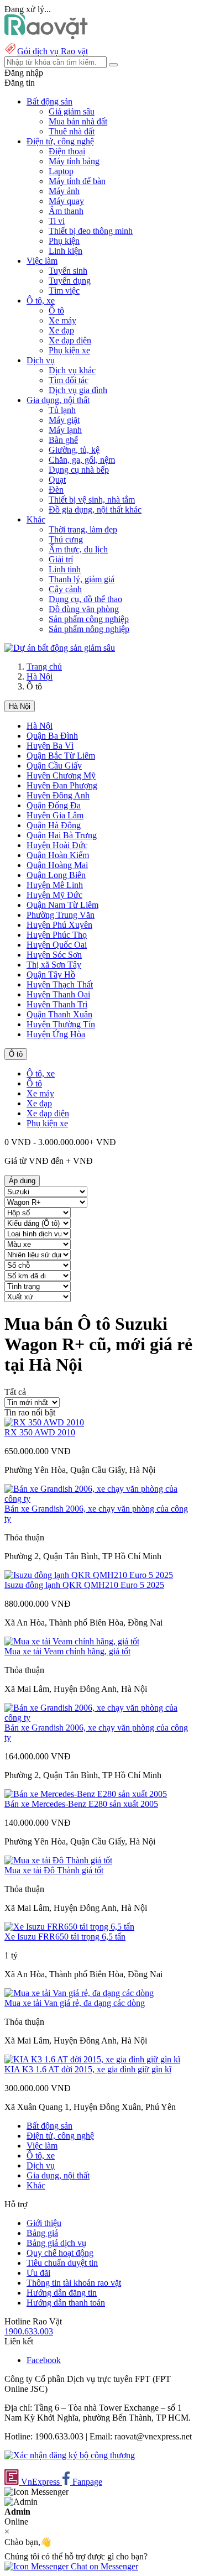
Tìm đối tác (69, 380)
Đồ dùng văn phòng (84, 609)
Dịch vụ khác (72, 370)
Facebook (44, 2360)
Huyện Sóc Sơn (54, 955)
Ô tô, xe (41, 1073)
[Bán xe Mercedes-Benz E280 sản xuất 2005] (86, 1794)
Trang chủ (44, 667)
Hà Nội (40, 676)
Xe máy (62, 320)
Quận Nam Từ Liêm (62, 905)
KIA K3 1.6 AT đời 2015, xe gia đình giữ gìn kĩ (88, 2069)
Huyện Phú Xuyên (59, 925)
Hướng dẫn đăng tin (62, 2293)
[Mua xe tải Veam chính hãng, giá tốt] (72, 1641)
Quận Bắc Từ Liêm (61, 756)
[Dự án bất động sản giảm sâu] (60, 648)
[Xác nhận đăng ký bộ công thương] (70, 2455)
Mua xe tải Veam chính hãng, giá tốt (67, 1651)
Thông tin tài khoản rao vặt (74, 2283)
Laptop (61, 171)
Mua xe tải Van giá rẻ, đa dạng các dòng (75, 2003)
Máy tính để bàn (77, 181)
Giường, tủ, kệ (74, 450)
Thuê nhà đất (72, 131)
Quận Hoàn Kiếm (58, 855)
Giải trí (61, 559)
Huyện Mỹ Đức (54, 895)
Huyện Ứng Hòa (56, 1034)
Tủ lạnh (62, 410)
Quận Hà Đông (54, 825)
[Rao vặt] (46, 36)
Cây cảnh (65, 589)
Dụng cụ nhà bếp (79, 470)
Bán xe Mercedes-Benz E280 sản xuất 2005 (81, 1804)
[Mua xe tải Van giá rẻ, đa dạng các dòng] (79, 1993)
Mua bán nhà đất (78, 121)
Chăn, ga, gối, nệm (82, 460)
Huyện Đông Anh (58, 795)
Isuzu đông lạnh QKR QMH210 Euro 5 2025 (84, 1585)
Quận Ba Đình (52, 736)
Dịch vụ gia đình (78, 390)
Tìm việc (64, 291)
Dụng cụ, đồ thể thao (85, 599)
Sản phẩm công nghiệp (89, 619)
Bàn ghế (63, 440)
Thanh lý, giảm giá (82, 579)
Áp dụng (22, 1181)
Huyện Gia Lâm (55, 815)
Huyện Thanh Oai (58, 994)
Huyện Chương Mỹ (61, 775)
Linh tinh (65, 569)
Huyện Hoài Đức (57, 845)
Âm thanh (66, 211)
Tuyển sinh (68, 271)
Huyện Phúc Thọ (57, 935)
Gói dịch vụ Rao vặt (53, 51)
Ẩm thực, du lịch (78, 549)
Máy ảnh (64, 191)
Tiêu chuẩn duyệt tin (62, 2263)
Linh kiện (66, 251)
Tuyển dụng (70, 281)
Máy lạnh (65, 430)
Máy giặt (64, 420)
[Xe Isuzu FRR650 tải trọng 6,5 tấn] (69, 1927)
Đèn (56, 490)
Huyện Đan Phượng (62, 785)
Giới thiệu (44, 2223)
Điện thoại (67, 151)
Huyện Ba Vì (50, 746)
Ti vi (57, 221)
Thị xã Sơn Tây (54, 965)
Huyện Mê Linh (55, 885)
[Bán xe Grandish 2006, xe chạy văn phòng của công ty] (99, 1499)
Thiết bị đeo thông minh (91, 231)
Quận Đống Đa (54, 805)
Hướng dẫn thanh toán (66, 2303)
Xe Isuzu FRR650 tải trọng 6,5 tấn (65, 1937)
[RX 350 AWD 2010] (44, 1422)
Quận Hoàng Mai (57, 865)
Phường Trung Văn (61, 915)
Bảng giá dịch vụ (56, 2243)
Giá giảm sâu (72, 111)
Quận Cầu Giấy (54, 766)
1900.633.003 (29, 2331)
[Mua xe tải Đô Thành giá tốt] (58, 1860)
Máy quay (66, 201)
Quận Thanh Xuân (59, 1014)
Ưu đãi (38, 2273)
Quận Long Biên (56, 875)
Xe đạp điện (70, 340)
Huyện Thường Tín (61, 1024)
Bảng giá (42, 2233)
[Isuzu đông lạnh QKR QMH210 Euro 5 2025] (89, 1575)
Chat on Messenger (103, 2566)
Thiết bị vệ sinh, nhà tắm (92, 500)
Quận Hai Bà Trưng (62, 835)
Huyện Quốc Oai (57, 945)
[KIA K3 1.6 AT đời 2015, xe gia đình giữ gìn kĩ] (92, 2059)
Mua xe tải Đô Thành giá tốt (54, 1870)
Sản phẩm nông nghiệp (89, 629)
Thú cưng (66, 539)
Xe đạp (61, 330)
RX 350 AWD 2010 (40, 1432)
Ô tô (56, 310)
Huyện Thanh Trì (57, 1004)
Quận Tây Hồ (51, 975)
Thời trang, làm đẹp (83, 529)
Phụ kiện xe (69, 350)
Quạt (57, 480)
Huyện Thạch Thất (60, 984)
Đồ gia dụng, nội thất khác (95, 510)
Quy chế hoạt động (60, 2253)
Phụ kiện (64, 241)
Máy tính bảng (74, 161)
